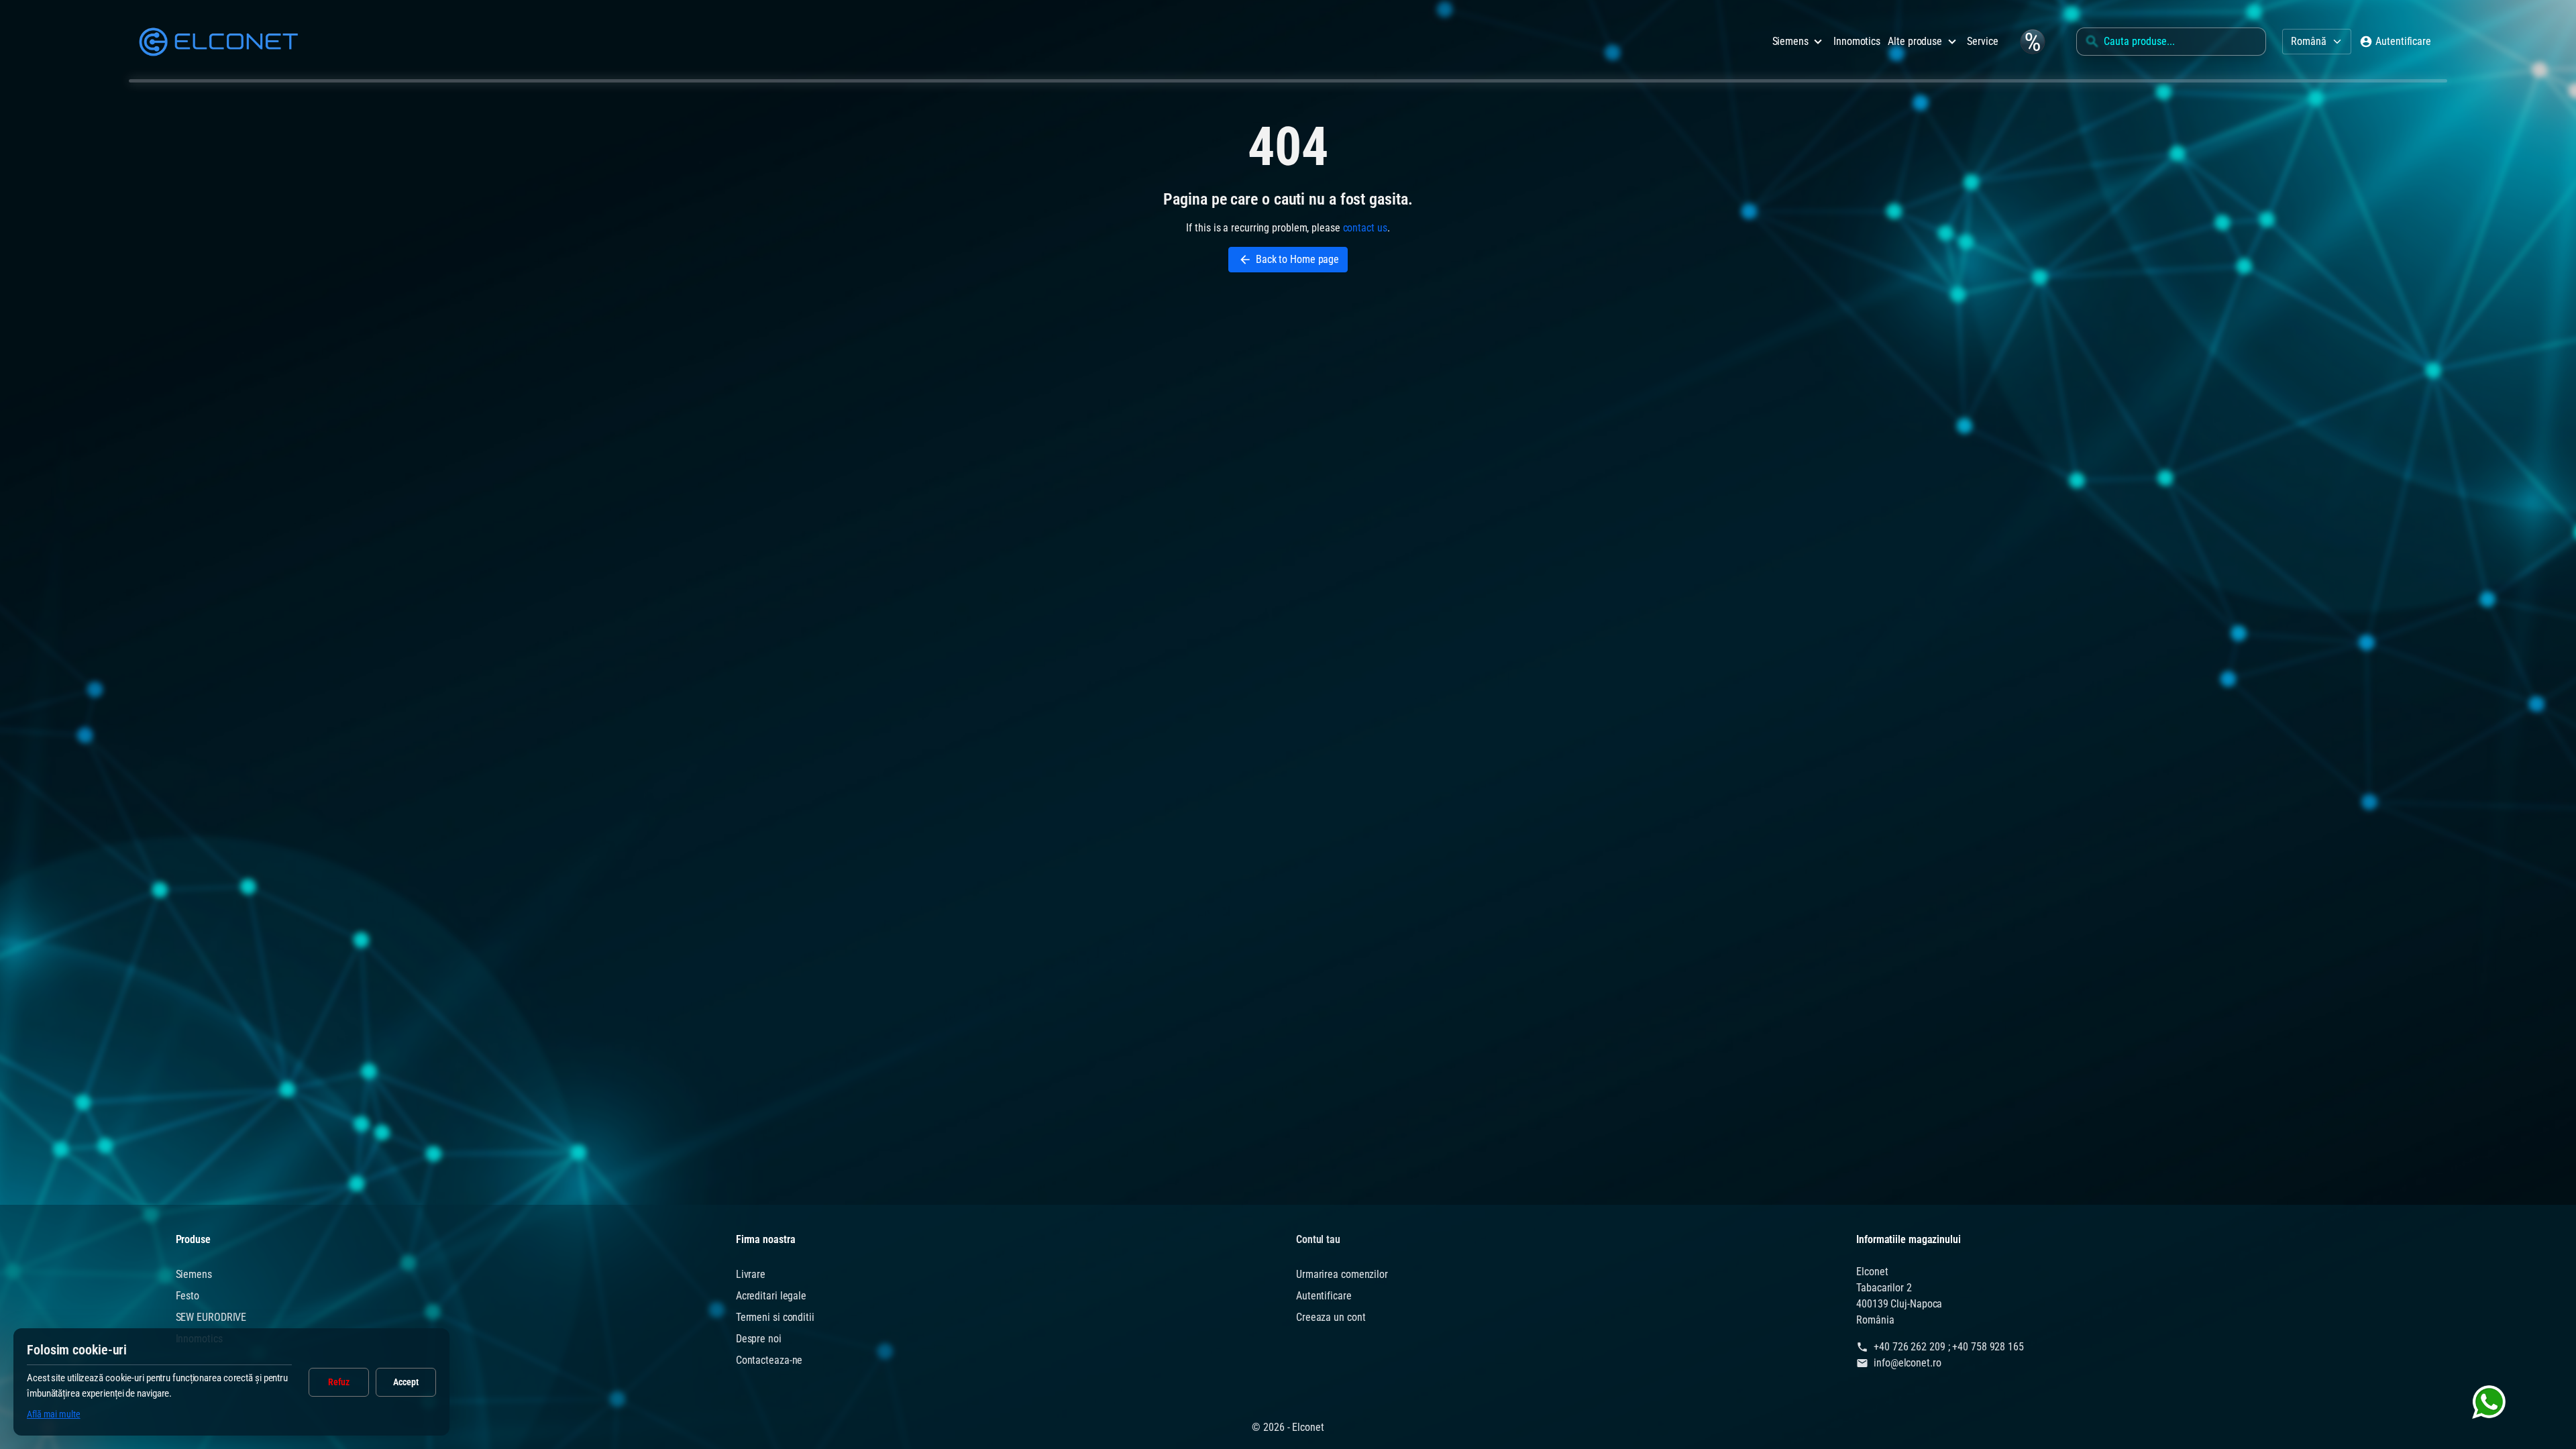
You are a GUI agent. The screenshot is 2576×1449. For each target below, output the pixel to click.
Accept (406, 1382)
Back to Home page (1289, 260)
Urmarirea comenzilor (1342, 1274)
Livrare (751, 1274)
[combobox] (2171, 42)
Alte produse (1915, 41)
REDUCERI (2032, 41)
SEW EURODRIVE (211, 1317)
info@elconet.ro (1908, 1363)
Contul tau (1318, 1239)
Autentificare (1324, 1296)
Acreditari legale (771, 1296)
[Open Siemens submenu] (1818, 42)
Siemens (1790, 41)
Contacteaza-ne (769, 1360)
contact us (1365, 228)
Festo (188, 1296)
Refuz (339, 1382)
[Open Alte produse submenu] (1952, 42)
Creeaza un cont (1331, 1317)
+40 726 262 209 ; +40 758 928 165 (1949, 1347)
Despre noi (759, 1339)
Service (1982, 41)
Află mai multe (54, 1414)
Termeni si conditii (775, 1317)
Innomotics (1857, 41)
